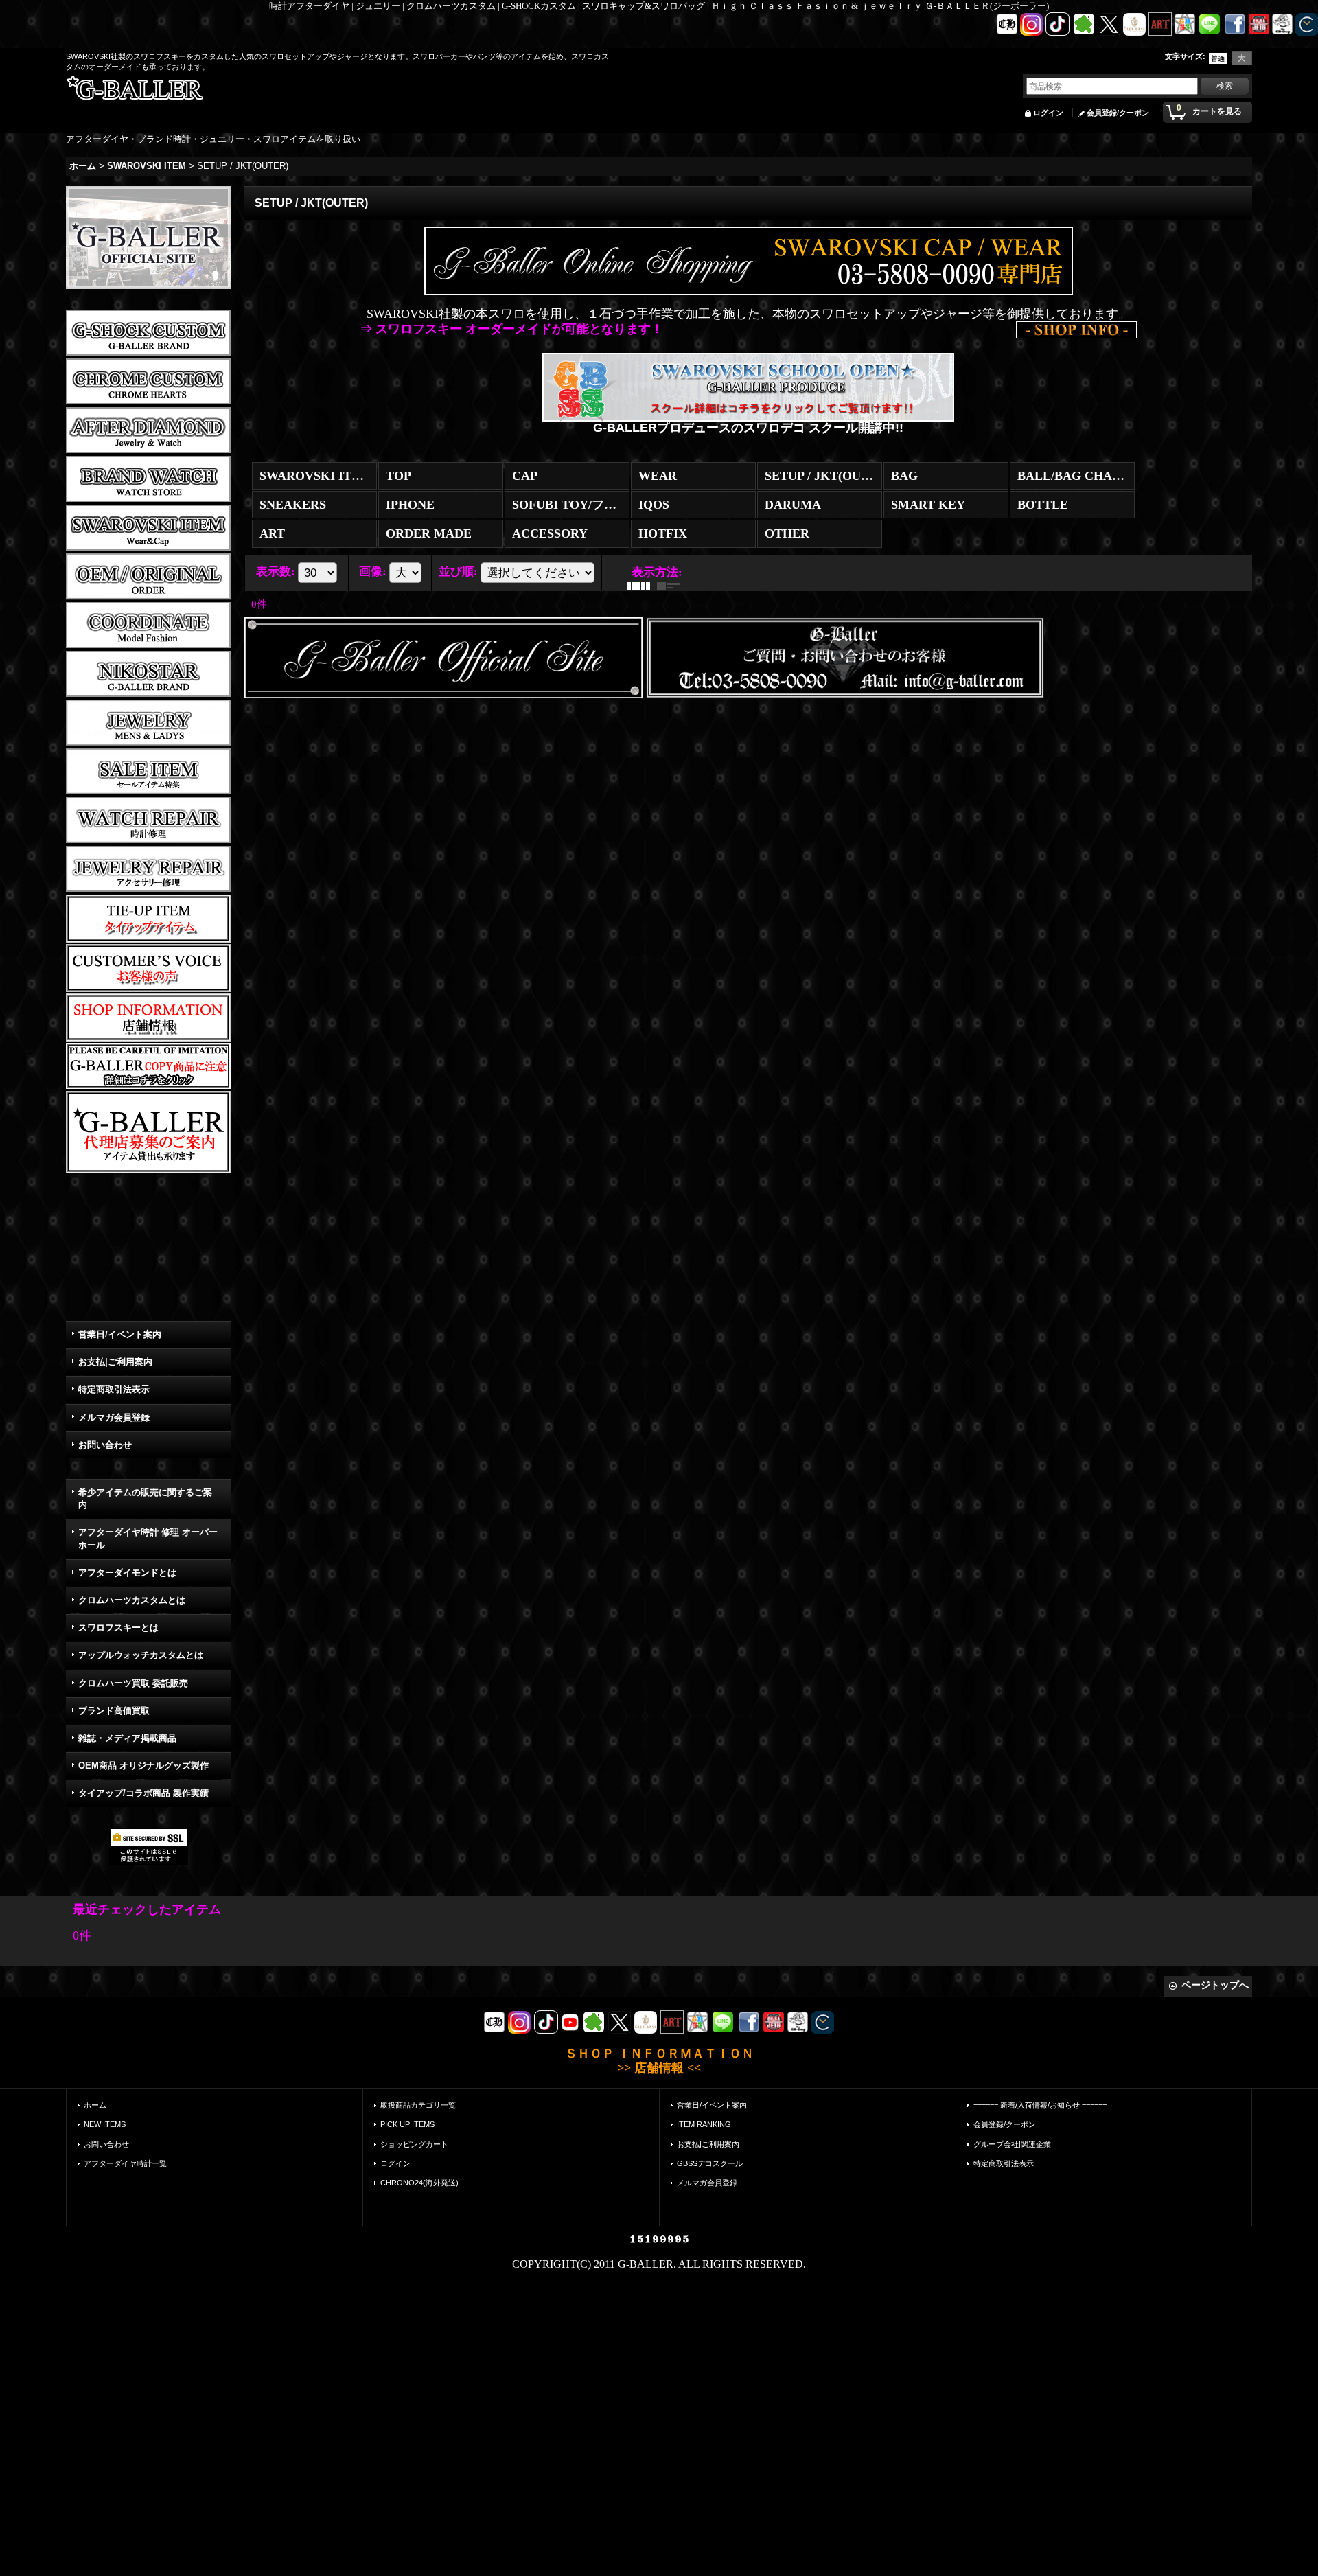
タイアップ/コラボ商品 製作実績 (143, 1793)
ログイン (1048, 113)
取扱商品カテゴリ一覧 (418, 2105)
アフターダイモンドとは (127, 1573)
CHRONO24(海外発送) (419, 2183)
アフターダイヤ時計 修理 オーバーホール (148, 1538)
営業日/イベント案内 (120, 1334)
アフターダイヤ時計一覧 (125, 2163)
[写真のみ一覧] (642, 585)
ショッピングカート (414, 2144)
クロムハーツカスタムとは (132, 1600)
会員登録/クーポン (1118, 113)
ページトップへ (1215, 1985)
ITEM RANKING (704, 2124)
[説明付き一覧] (672, 585)
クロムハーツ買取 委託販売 (133, 1683)
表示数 (276, 571)
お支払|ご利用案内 (115, 1362)
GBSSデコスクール (710, 2163)
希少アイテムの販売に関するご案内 (145, 1498)
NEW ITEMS (105, 2124)
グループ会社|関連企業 (1012, 2144)
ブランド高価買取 (114, 1711)
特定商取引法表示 (114, 1389)
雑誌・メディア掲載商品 (127, 1738)
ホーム (95, 2105)
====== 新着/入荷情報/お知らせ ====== (1040, 2105)
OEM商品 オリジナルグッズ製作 (143, 1766)
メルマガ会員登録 (114, 1417)
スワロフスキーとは (118, 1628)
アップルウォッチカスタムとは (141, 1655)
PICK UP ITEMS (407, 2124)
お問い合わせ (105, 1445)
